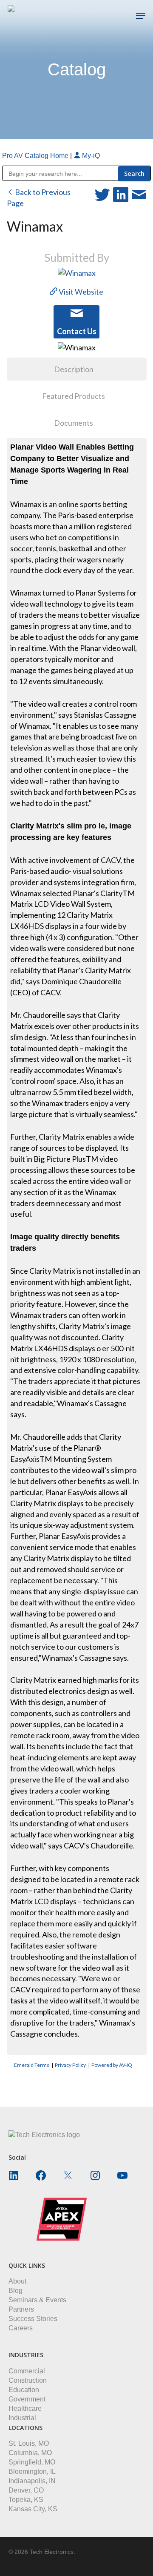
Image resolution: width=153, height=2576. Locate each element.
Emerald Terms (32, 2065)
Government (27, 2399)
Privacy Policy (70, 2065)
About (17, 2281)
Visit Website (80, 292)
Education (24, 2390)
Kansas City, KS (33, 2509)
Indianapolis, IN (32, 2481)
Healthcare (25, 2408)
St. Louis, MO (29, 2443)
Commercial (27, 2371)
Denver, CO (26, 2490)
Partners (21, 2309)
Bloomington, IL (32, 2471)
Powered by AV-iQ (112, 2065)
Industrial (22, 2418)
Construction (28, 2380)
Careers (21, 2328)
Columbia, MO (30, 2453)
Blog (16, 2291)
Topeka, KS (26, 2500)
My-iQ (90, 156)
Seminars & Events (37, 2300)
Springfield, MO (32, 2462)
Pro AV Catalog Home (36, 156)
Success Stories (33, 2319)
